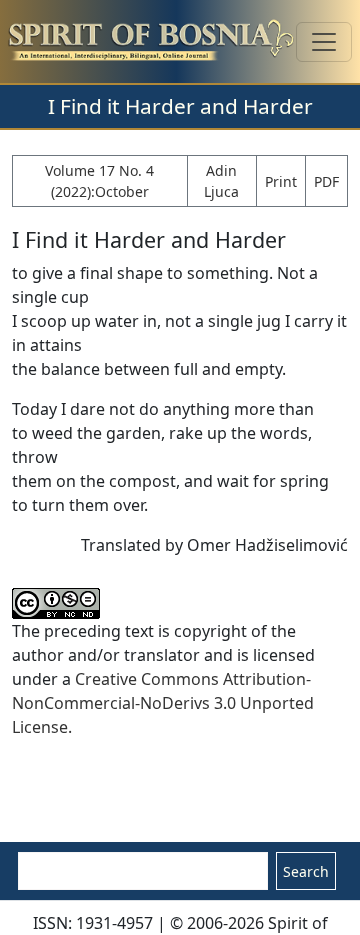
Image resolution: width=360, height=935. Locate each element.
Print (281, 181)
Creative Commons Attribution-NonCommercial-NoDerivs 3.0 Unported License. (163, 703)
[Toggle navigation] (324, 42)
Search (306, 871)
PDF (326, 181)
